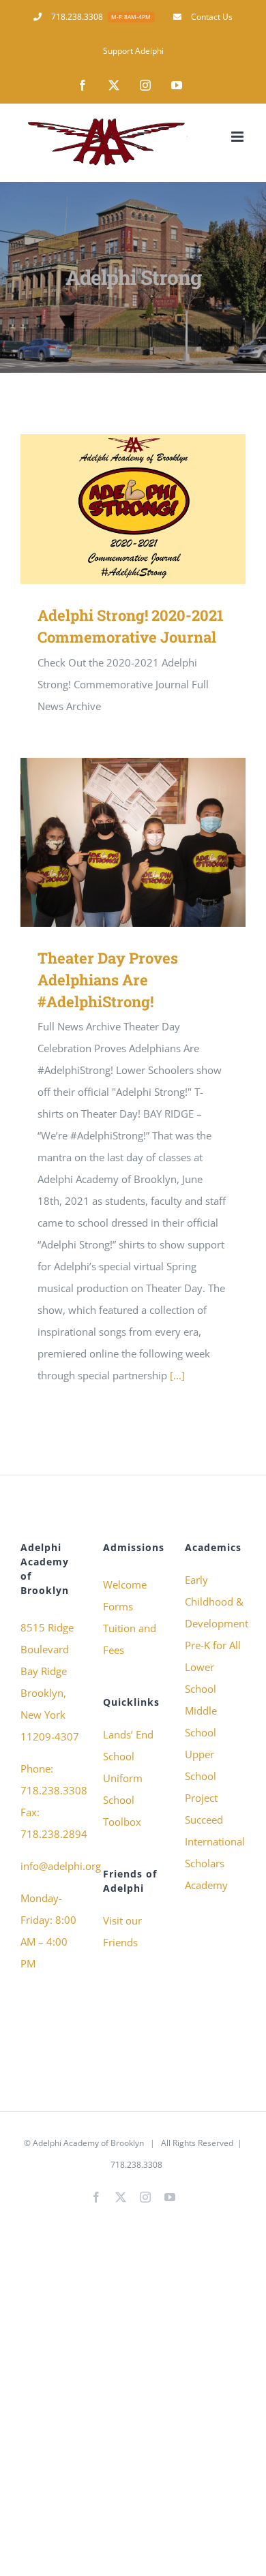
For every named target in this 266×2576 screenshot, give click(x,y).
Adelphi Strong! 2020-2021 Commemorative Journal (114, 509)
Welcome (125, 1584)
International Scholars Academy (215, 1863)
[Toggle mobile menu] (238, 137)
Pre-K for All (213, 1645)
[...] (177, 1375)
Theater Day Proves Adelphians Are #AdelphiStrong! (114, 843)
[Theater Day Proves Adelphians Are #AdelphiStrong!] (133, 842)
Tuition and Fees (130, 1639)
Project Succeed (204, 1809)
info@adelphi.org (61, 1866)
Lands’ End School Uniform (128, 1756)
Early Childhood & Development (215, 1601)
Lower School (201, 1678)
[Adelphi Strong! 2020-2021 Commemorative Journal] (133, 509)
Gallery (153, 509)
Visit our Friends (122, 1931)
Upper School (201, 1765)
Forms (118, 1606)
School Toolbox (122, 1811)
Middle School (201, 1721)
